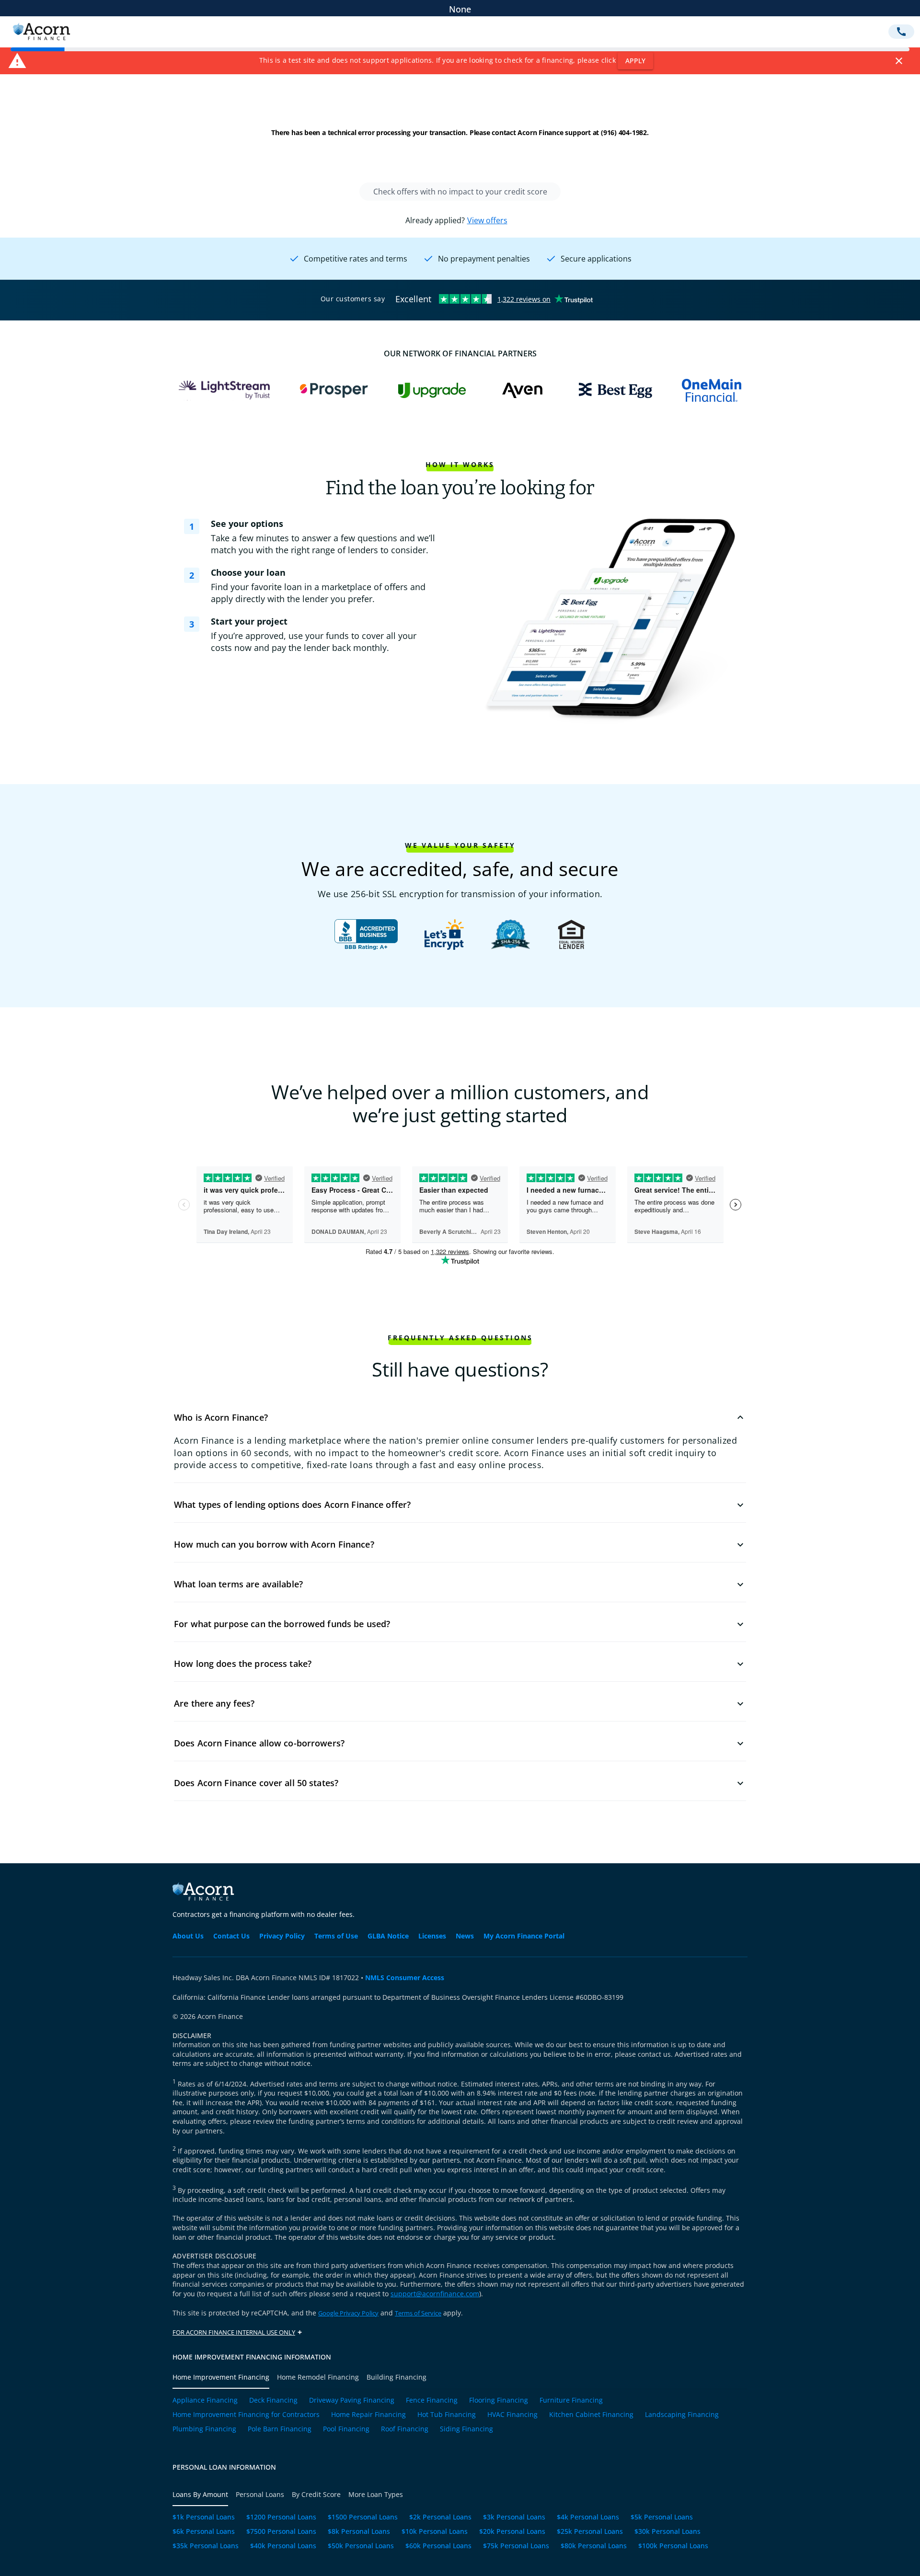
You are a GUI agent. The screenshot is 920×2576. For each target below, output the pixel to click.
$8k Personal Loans (359, 2532)
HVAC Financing (512, 2415)
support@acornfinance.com (435, 2294)
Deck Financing (273, 2401)
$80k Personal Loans (594, 2546)
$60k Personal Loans (438, 2546)
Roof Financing (405, 2429)
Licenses (432, 1936)
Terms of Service (418, 2313)
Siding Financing (466, 2429)
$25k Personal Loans (590, 2532)
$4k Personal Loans (588, 2518)
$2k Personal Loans (440, 2518)
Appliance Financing (205, 2401)
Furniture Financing (571, 2401)
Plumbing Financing (204, 2429)
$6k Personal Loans (204, 2532)
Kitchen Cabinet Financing (591, 2415)
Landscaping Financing (682, 2415)
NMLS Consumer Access (405, 1978)
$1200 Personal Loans (281, 2518)
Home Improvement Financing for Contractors (246, 2415)
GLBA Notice (388, 1936)
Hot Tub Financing (447, 2415)
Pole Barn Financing (280, 2429)
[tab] (225, 2377)
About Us (188, 1936)
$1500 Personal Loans (363, 2518)
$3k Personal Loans (514, 2518)
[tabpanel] (460, 2418)
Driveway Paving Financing (352, 2401)
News (465, 1936)
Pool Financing (346, 2429)
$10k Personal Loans (435, 2532)
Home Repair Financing (368, 2415)
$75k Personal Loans (516, 2546)
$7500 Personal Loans (281, 2532)
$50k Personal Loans (361, 2546)
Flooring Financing (499, 2401)
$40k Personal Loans (283, 2546)
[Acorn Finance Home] (41, 39)
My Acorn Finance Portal (524, 1936)
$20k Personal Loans (512, 2532)
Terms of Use (336, 1936)
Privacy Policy (282, 1936)
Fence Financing (432, 2401)
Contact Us (231, 1936)
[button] (460, 1417)
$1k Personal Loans (204, 2518)
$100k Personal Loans (673, 2546)
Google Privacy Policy (348, 2313)
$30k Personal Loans (667, 2532)
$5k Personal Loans (662, 2518)
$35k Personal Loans (206, 2546)
